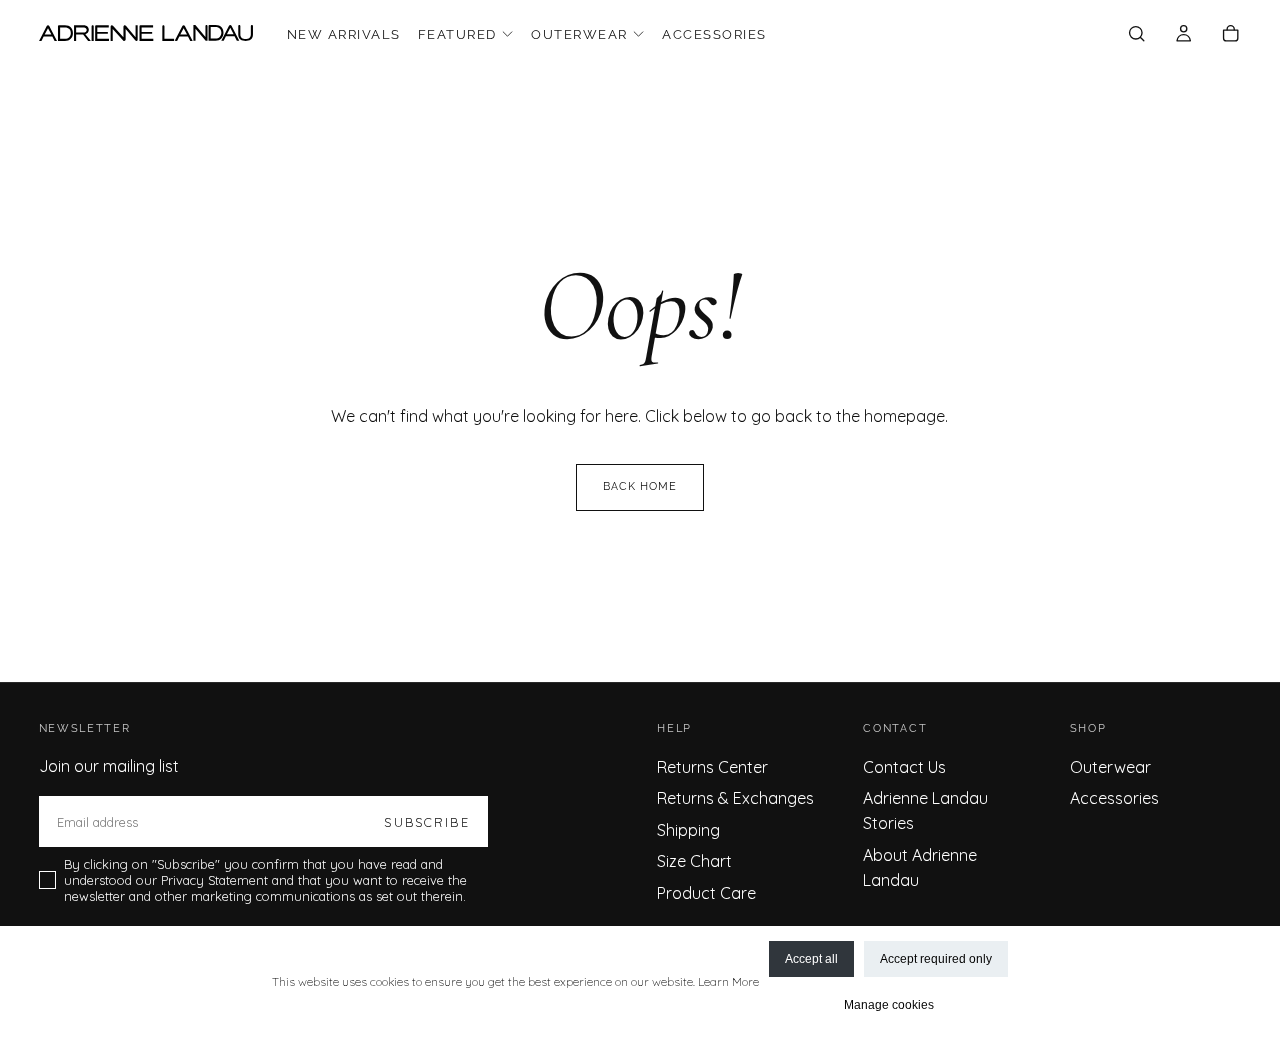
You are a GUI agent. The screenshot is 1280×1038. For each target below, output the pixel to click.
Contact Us (904, 767)
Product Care (706, 893)
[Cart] (1230, 35)
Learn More (728, 981)
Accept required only (936, 959)
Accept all (811, 959)
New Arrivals (344, 34)
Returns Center (712, 767)
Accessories (714, 34)
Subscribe (426, 822)
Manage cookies (889, 1005)
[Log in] (1183, 35)
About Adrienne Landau (920, 867)
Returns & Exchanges (735, 798)
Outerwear (579, 34)
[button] (1136, 35)
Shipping (688, 830)
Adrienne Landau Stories (925, 810)
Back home (640, 486)
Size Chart (694, 861)
